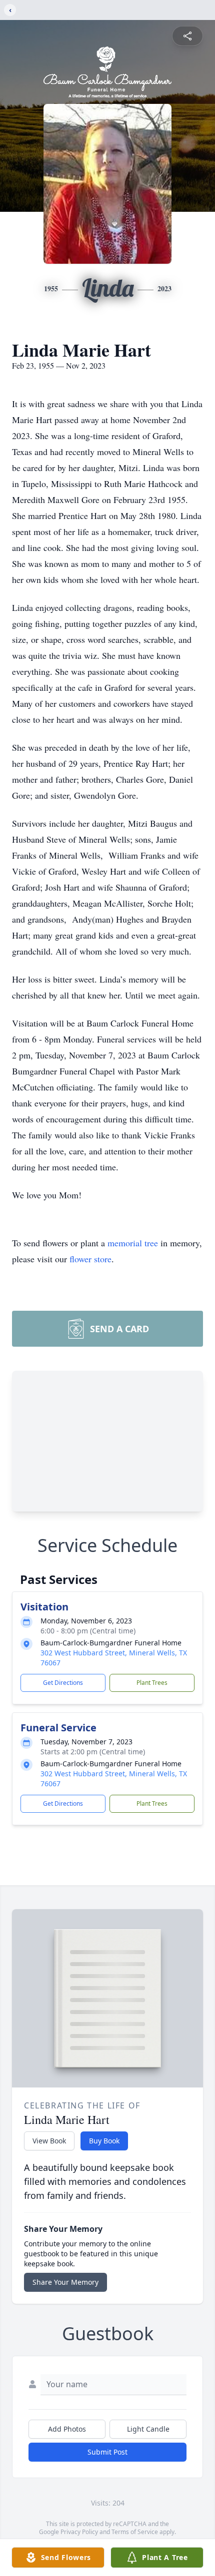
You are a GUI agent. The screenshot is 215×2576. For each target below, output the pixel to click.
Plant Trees (152, 1683)
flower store (90, 1259)
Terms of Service (135, 2532)
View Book (49, 2141)
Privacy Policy (79, 2532)
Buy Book (104, 2141)
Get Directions (63, 1683)
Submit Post (107, 2452)
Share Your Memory (65, 2282)
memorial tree (133, 1243)
